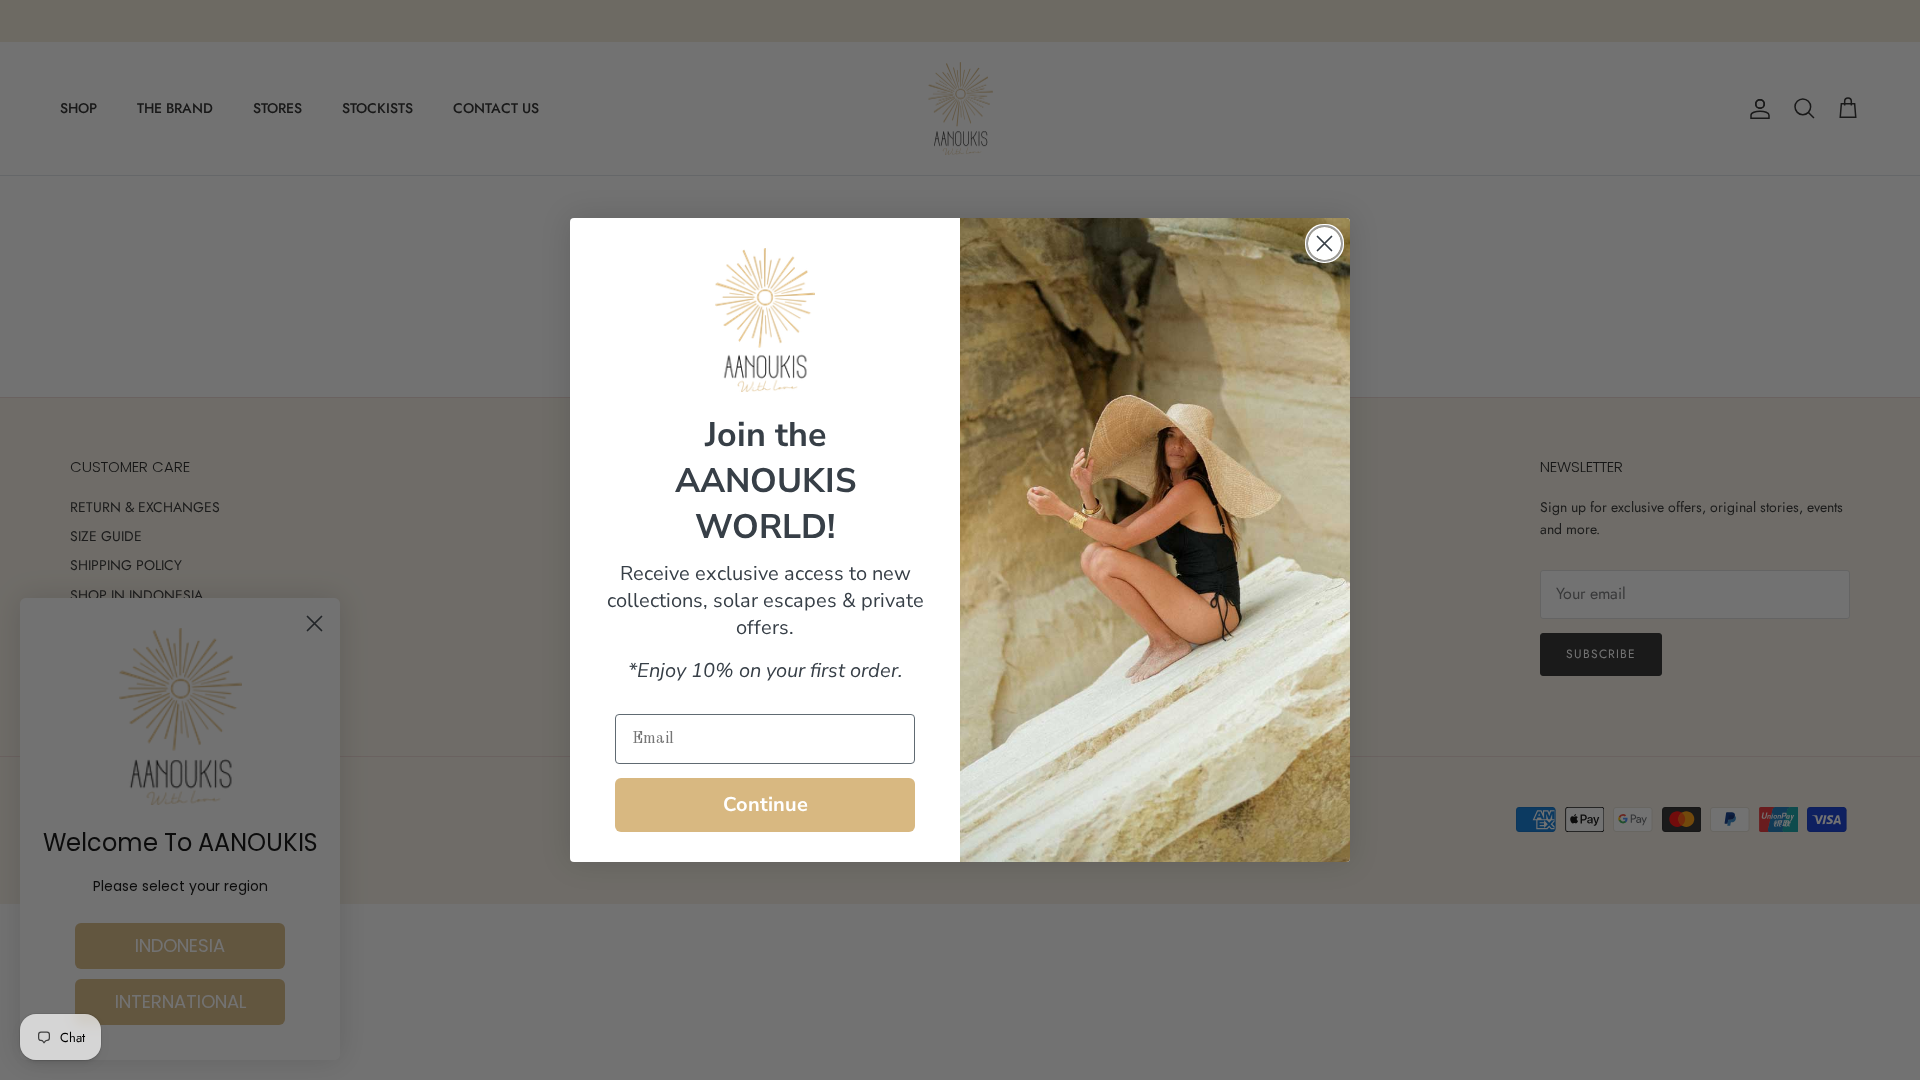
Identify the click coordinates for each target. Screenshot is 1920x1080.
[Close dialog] (1324, 243)
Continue (765, 804)
